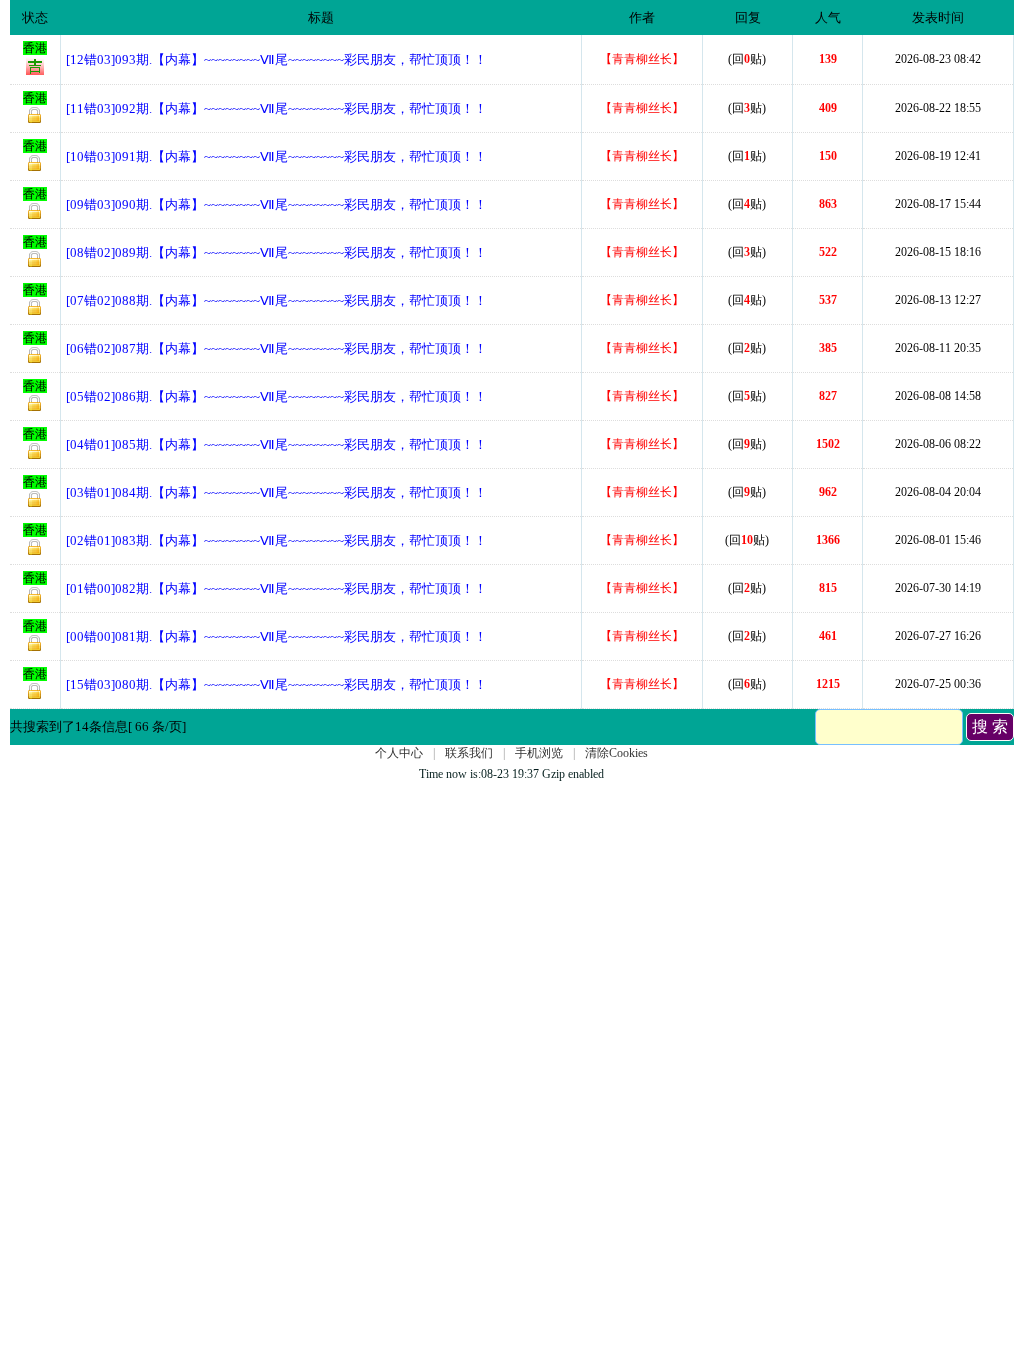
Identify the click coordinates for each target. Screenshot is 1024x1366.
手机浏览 (539, 753)
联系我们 (469, 753)
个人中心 (399, 753)
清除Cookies (616, 753)
